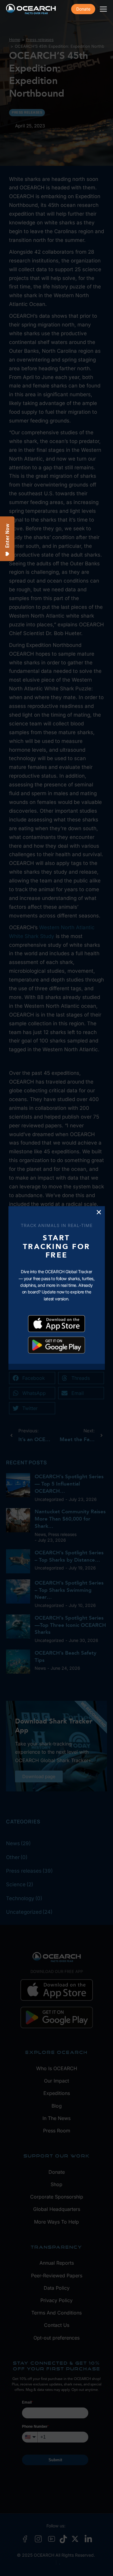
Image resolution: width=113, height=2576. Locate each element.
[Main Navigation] (103, 9)
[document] (56, 1288)
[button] (99, 1212)
